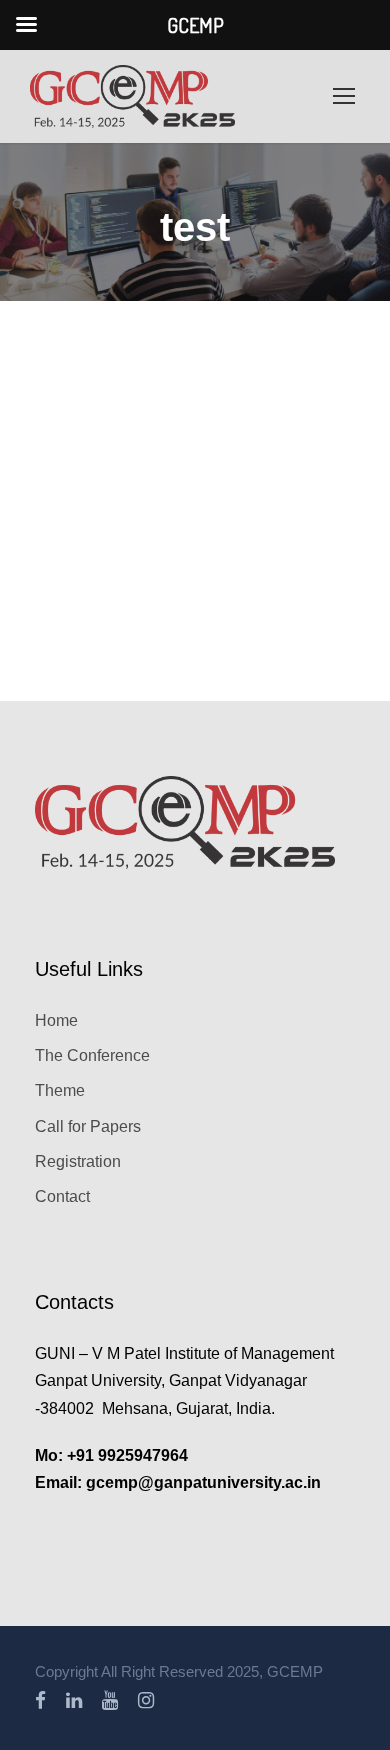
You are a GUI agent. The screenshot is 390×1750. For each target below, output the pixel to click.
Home (56, 1020)
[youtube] (110, 1701)
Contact (62, 1196)
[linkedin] (74, 1701)
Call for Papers (88, 1126)
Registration (78, 1161)
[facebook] (40, 1701)
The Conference (92, 1055)
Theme (60, 1090)
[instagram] (146, 1701)
